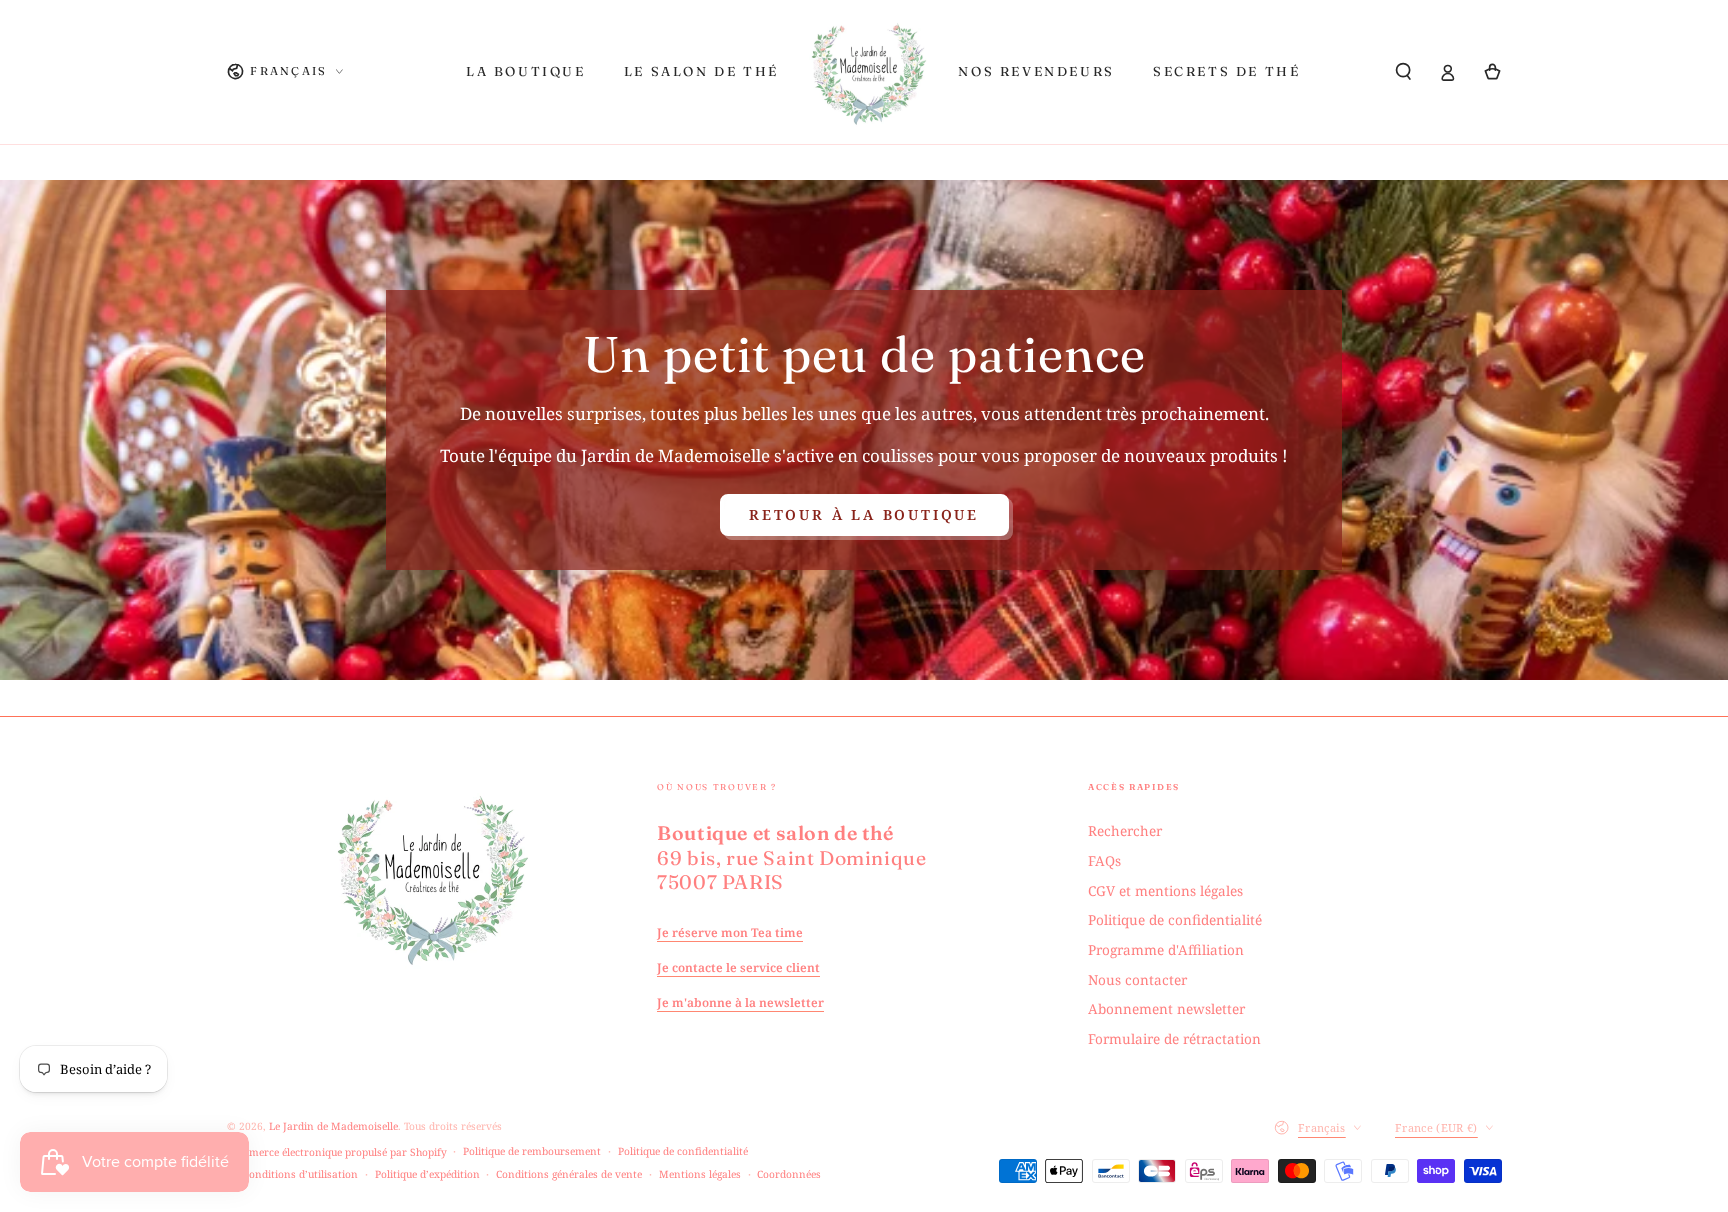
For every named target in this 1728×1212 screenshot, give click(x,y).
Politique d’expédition (427, 1174)
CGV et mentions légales (1165, 890)
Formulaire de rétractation (1174, 1038)
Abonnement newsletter (1166, 1008)
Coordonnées (789, 1174)
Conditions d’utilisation (300, 1174)
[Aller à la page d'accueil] (869, 72)
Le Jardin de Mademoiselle (333, 1126)
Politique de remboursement (532, 1151)
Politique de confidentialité (1175, 919)
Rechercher (1125, 830)
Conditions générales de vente (569, 1174)
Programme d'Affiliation (1166, 949)
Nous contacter (1137, 979)
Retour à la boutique (864, 514)
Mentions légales (700, 1174)
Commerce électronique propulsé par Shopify (337, 1152)
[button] (1404, 71)
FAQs (1104, 860)
